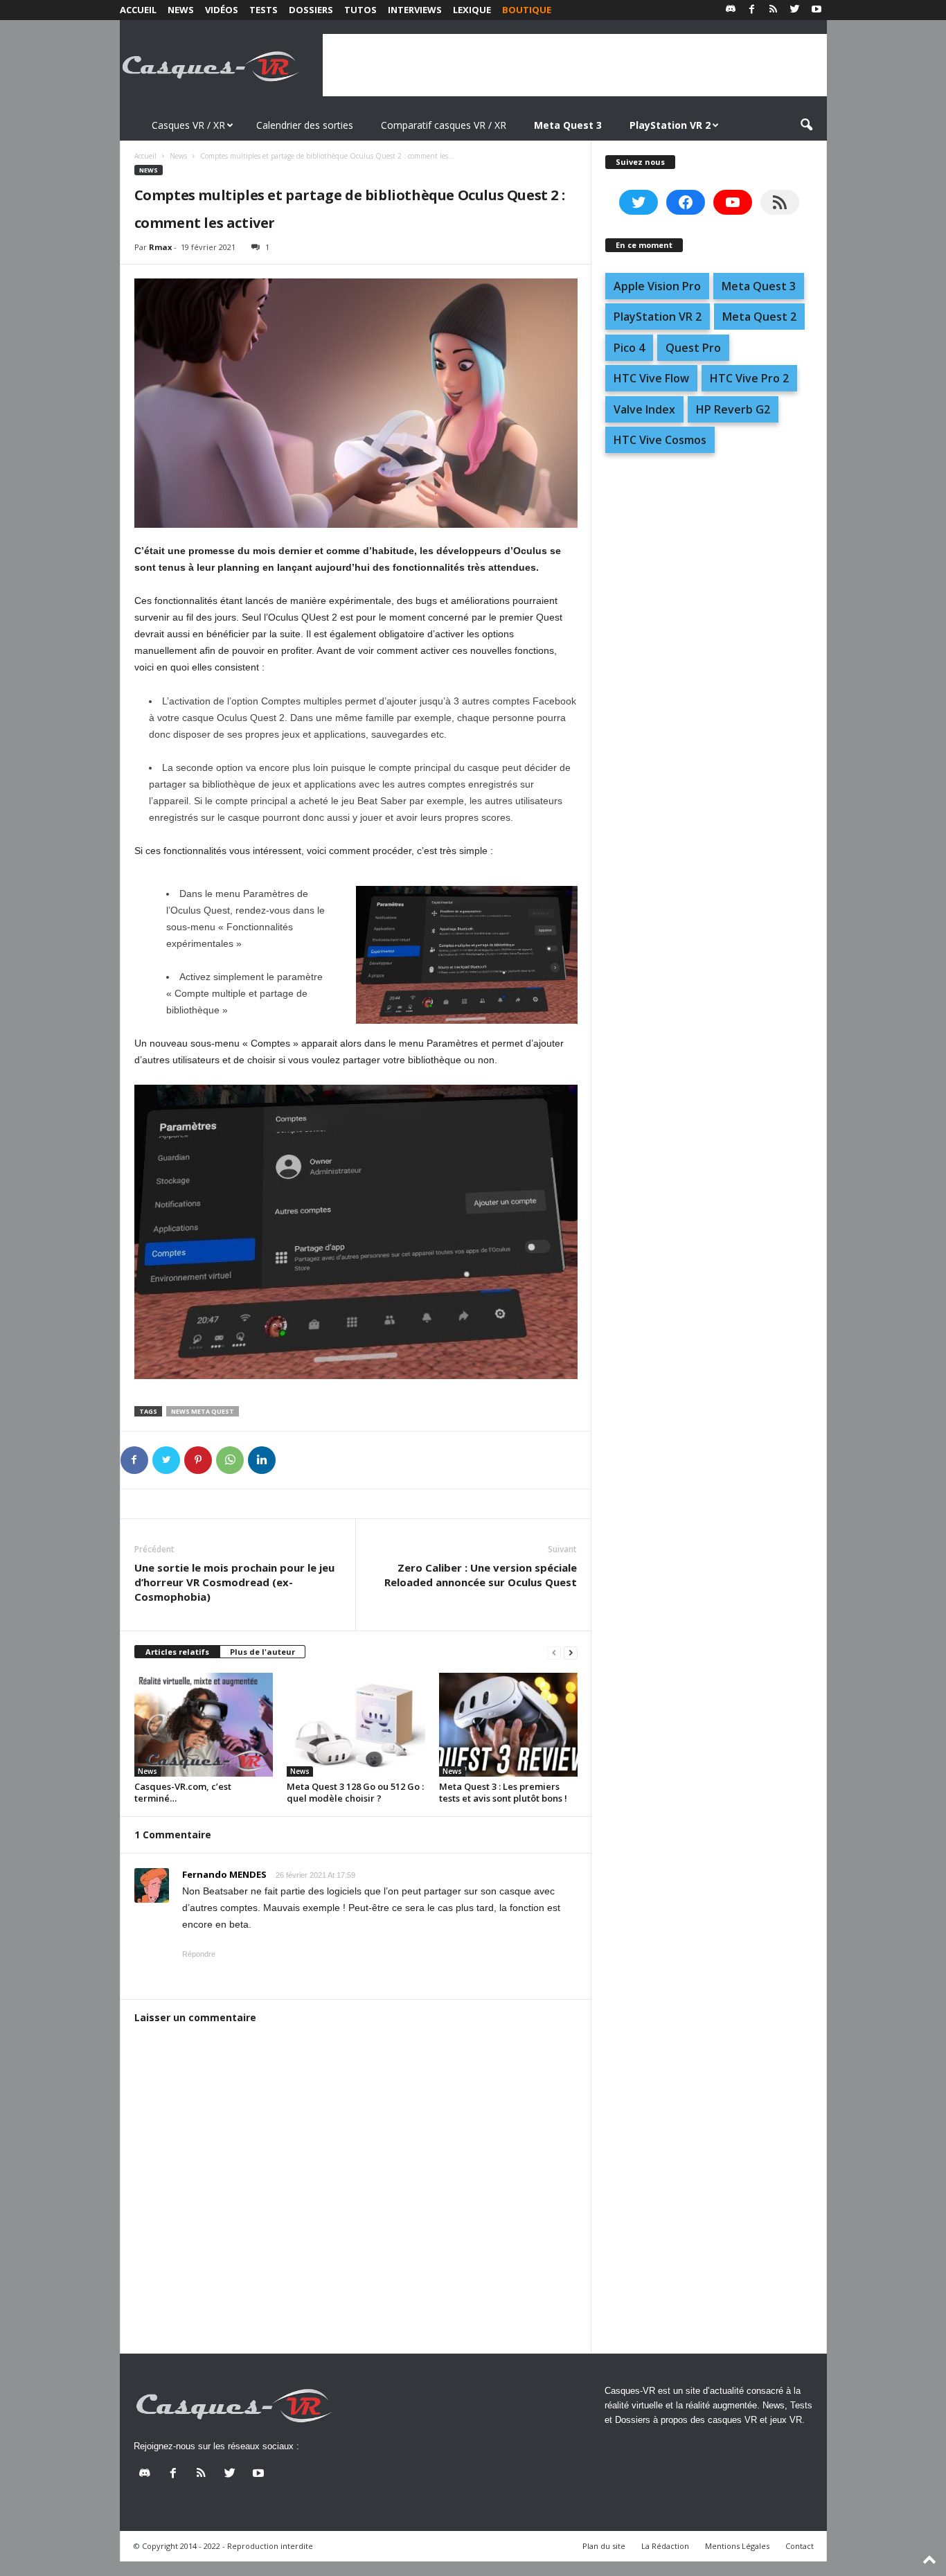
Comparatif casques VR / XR (444, 125)
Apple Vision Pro (657, 286)
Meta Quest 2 (759, 317)
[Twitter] (795, 10)
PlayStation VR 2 (658, 317)
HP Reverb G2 (733, 409)
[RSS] (774, 10)
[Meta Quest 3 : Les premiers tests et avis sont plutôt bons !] (508, 1725)
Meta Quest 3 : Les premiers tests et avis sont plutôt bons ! (503, 1792)
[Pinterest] (198, 1460)
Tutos (360, 10)
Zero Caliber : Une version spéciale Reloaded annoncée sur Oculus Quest (481, 1575)
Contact (800, 2546)
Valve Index (644, 409)
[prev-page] (554, 1652)
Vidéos (222, 10)
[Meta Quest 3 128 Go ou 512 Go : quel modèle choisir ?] (356, 1725)
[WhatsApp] (230, 1460)
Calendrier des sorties (305, 125)
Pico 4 (629, 348)
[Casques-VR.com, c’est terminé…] (204, 1725)
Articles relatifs (177, 1652)
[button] (806, 125)
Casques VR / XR (188, 125)
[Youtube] (816, 10)
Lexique (472, 10)
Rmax (160, 247)
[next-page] (571, 1652)
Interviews (415, 10)
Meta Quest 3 (759, 286)
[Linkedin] (262, 1460)
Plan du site (604, 2546)
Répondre (199, 1954)
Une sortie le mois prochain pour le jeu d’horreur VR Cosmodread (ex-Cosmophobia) (234, 1582)
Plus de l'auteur (262, 1652)
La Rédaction (665, 2546)
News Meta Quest (203, 1411)
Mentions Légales (737, 2546)
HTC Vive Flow (651, 378)
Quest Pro (693, 348)
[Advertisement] (575, 65)
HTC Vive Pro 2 (749, 378)
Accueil (138, 10)
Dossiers (311, 10)
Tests (264, 10)
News (181, 10)
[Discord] (731, 10)
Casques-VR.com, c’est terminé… (183, 1792)
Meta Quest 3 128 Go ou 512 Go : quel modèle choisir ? (355, 1792)
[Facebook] (752, 10)
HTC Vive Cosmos (660, 440)
